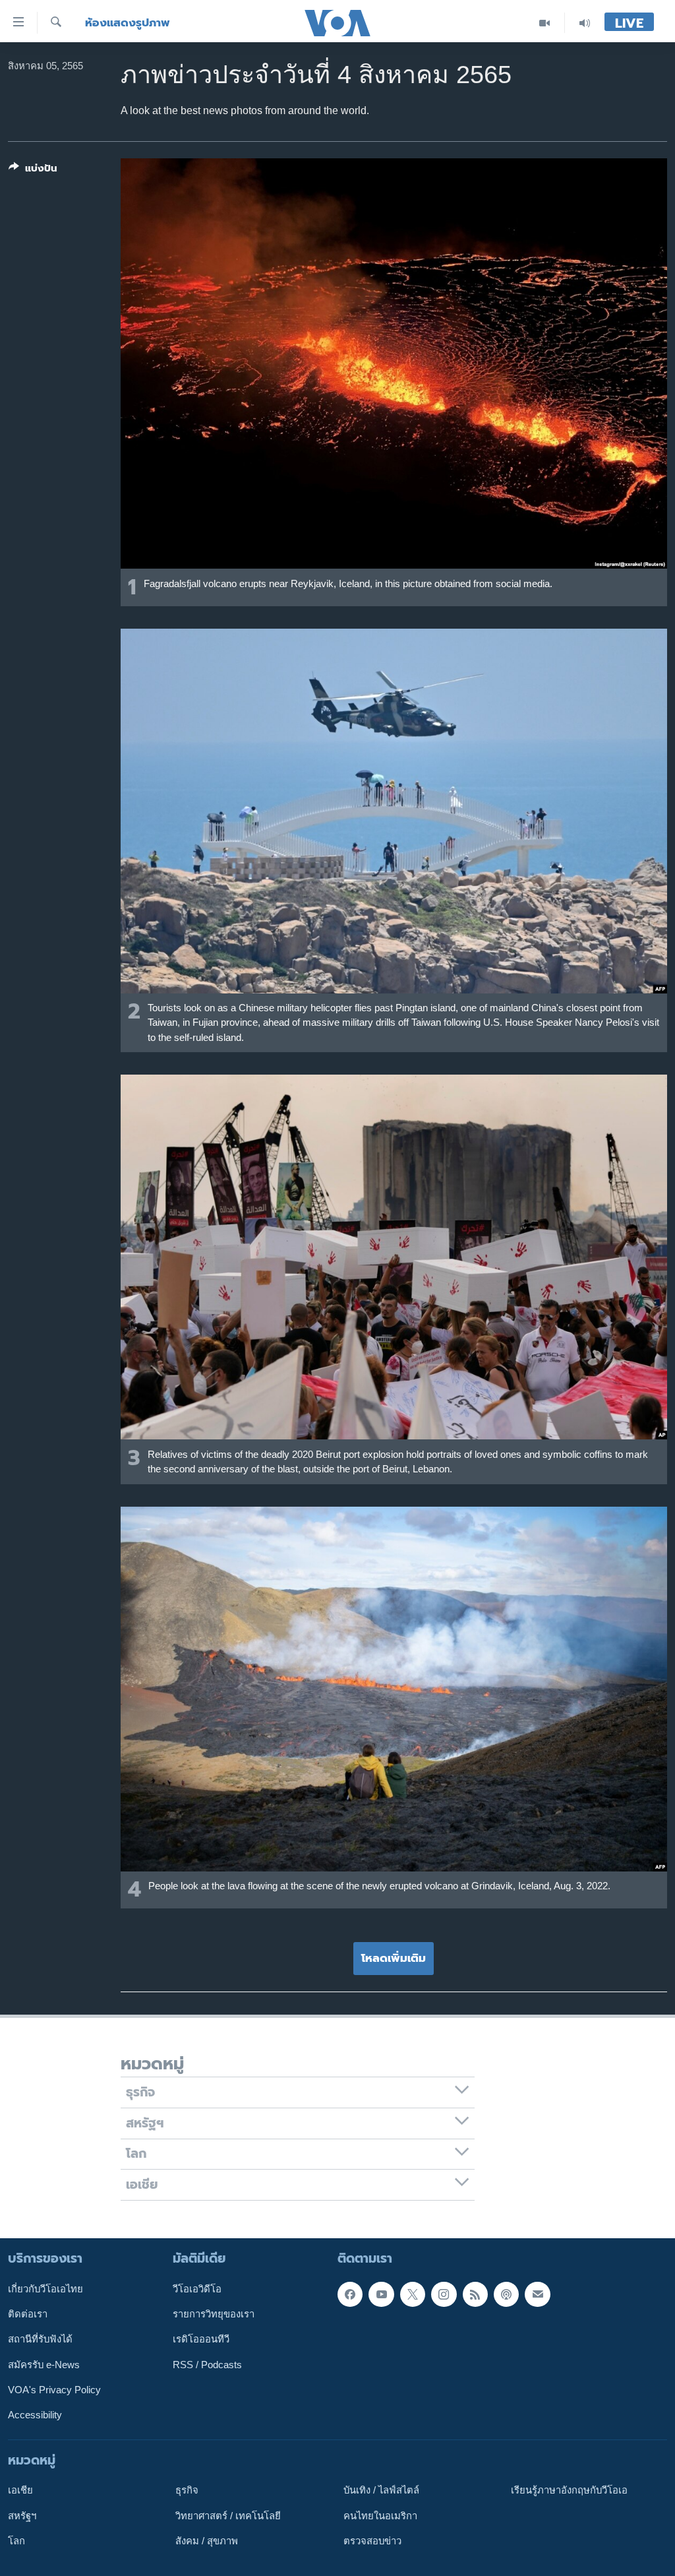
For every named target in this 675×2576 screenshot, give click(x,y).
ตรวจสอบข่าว (372, 2541)
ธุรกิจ (187, 2490)
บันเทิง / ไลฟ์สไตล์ (381, 2490)
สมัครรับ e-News (44, 2365)
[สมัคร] (537, 2294)
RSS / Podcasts (207, 2365)
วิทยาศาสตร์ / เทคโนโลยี (228, 2516)
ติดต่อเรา (28, 2314)
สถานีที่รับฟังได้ (40, 2339)
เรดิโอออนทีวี (201, 2339)
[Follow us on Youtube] (381, 2294)
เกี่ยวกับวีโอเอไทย (45, 2289)
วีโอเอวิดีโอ (197, 2289)
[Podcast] (506, 2294)
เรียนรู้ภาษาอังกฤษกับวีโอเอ (569, 2490)
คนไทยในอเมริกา (380, 2516)
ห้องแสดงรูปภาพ (128, 23)
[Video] (545, 23)
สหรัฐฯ (22, 2516)
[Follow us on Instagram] (444, 2294)
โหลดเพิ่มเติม (394, 1958)
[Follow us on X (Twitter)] (413, 2294)
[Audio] (585, 23)
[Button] (33, 171)
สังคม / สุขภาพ (207, 2541)
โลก (16, 2541)
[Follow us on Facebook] (350, 2294)
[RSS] (475, 2294)
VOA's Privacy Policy (54, 2390)
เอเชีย (20, 2490)
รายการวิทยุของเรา (214, 2314)
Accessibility (35, 2415)
